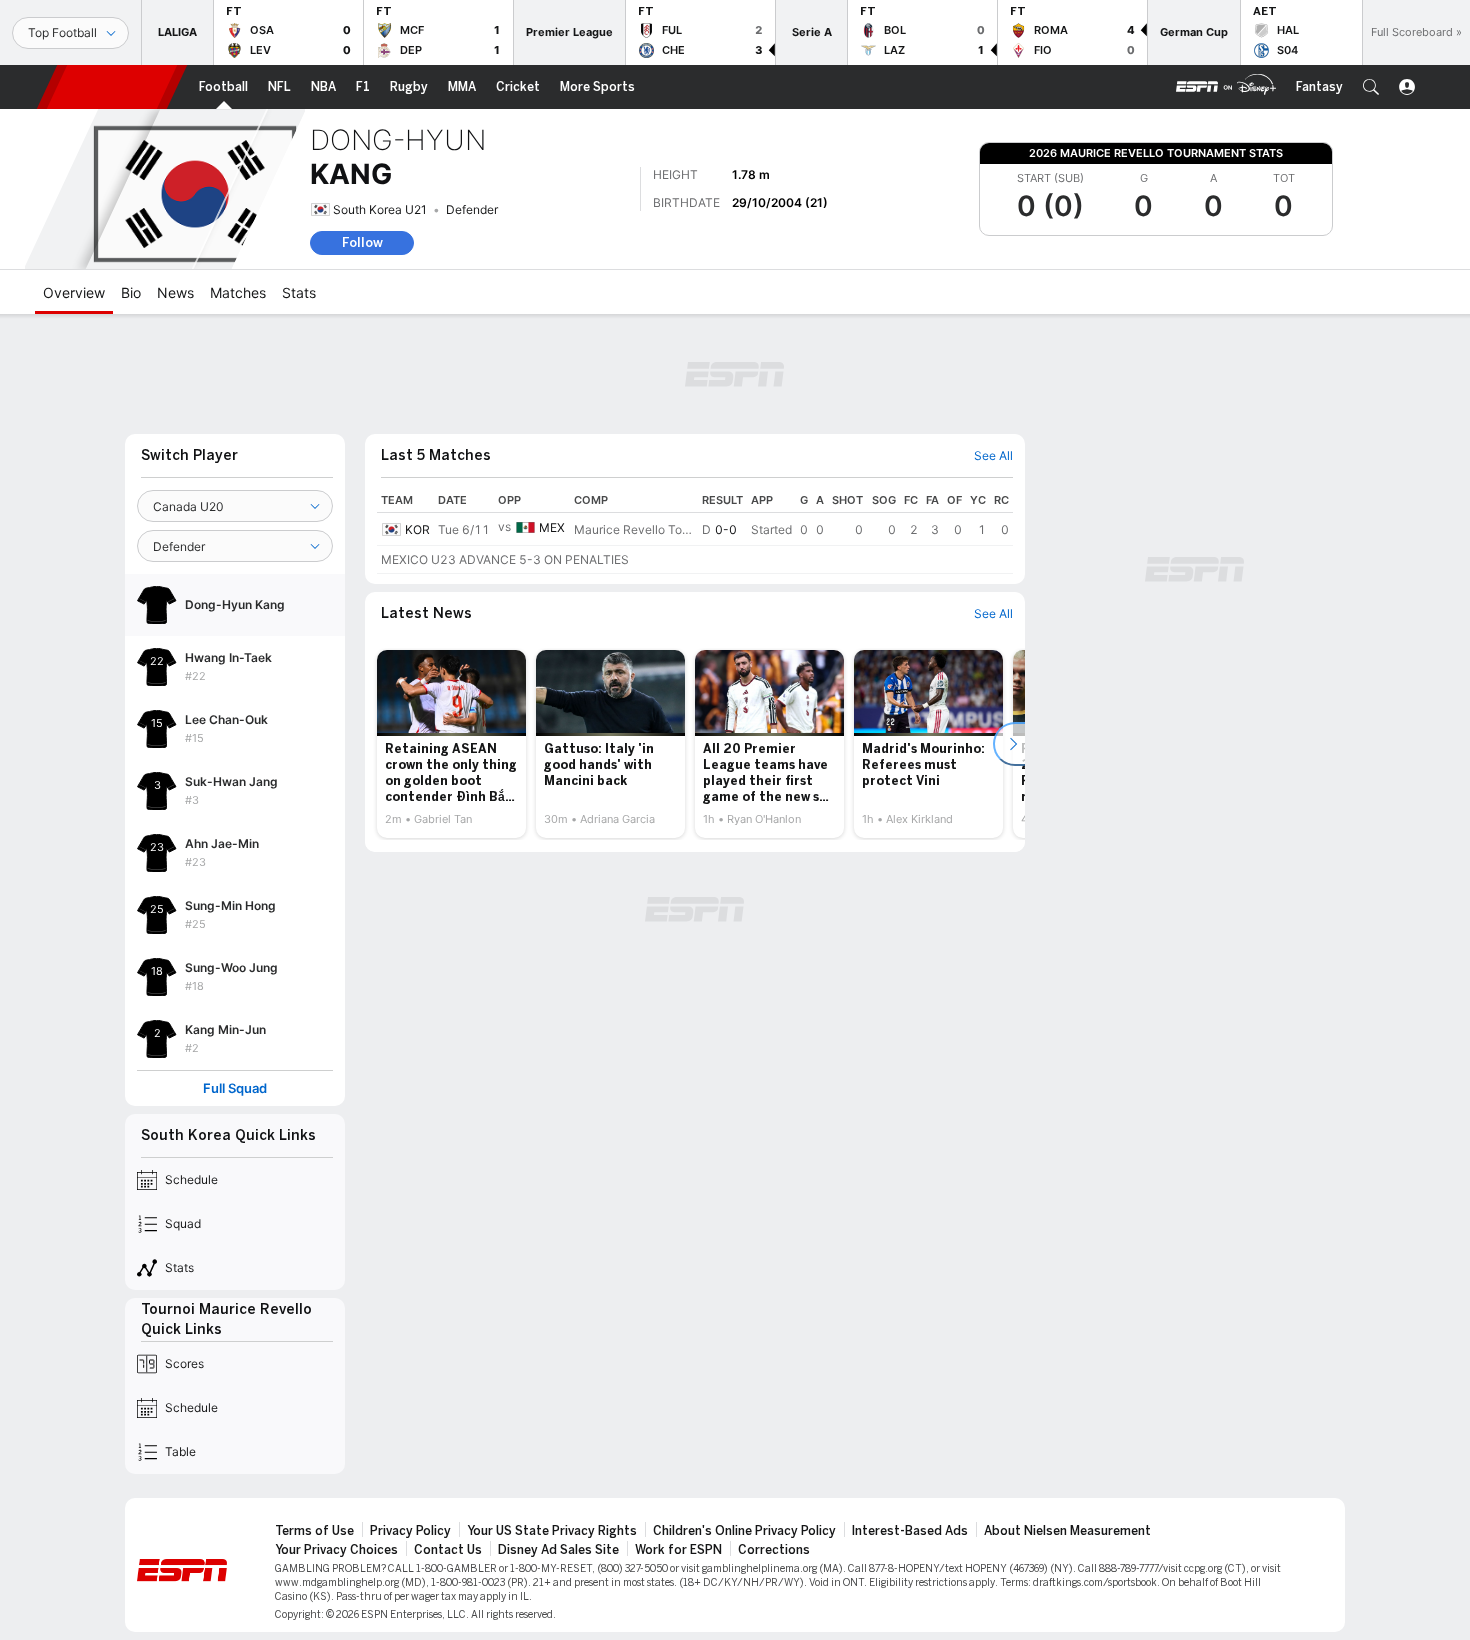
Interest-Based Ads (910, 1531)
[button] (1371, 87)
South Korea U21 (380, 209)
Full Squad (235, 1088)
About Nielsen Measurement (1067, 1531)
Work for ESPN (678, 1550)
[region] (695, 531)
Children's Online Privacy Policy (744, 1531)
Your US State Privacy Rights (552, 1531)
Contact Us (448, 1550)
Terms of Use (314, 1531)
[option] (451, 744)
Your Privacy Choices (336, 1550)
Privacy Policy (410, 1531)
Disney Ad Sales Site (558, 1550)
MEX (552, 527)
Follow (362, 242)
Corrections (774, 1550)
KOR (417, 529)
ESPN (112, 87)
